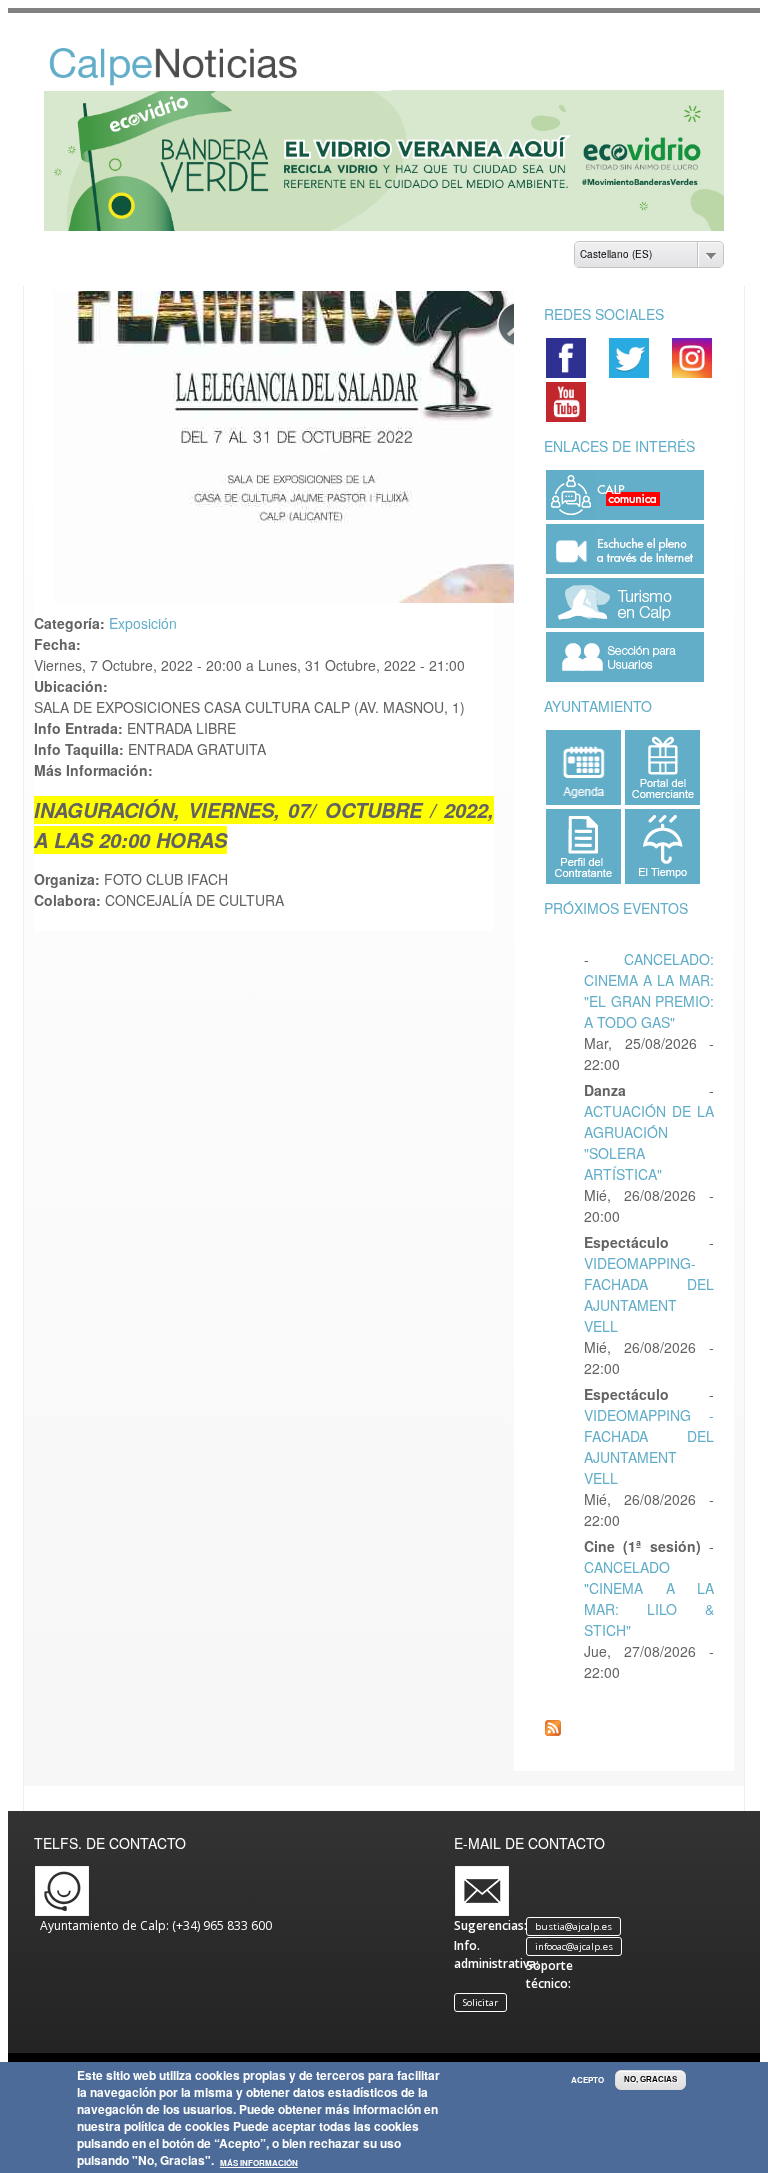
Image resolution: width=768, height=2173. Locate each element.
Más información (259, 2163)
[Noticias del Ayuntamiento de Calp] (195, 81)
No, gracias (650, 2079)
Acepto (587, 2080)
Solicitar (480, 2002)
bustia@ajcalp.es (573, 1926)
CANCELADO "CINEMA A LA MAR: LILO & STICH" (649, 1598)
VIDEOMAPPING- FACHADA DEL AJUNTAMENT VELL (649, 1294)
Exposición (143, 623)
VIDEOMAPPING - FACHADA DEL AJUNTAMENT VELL (649, 1446)
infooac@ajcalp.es (574, 1946)
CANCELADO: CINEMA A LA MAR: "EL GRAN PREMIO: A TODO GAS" (649, 990)
